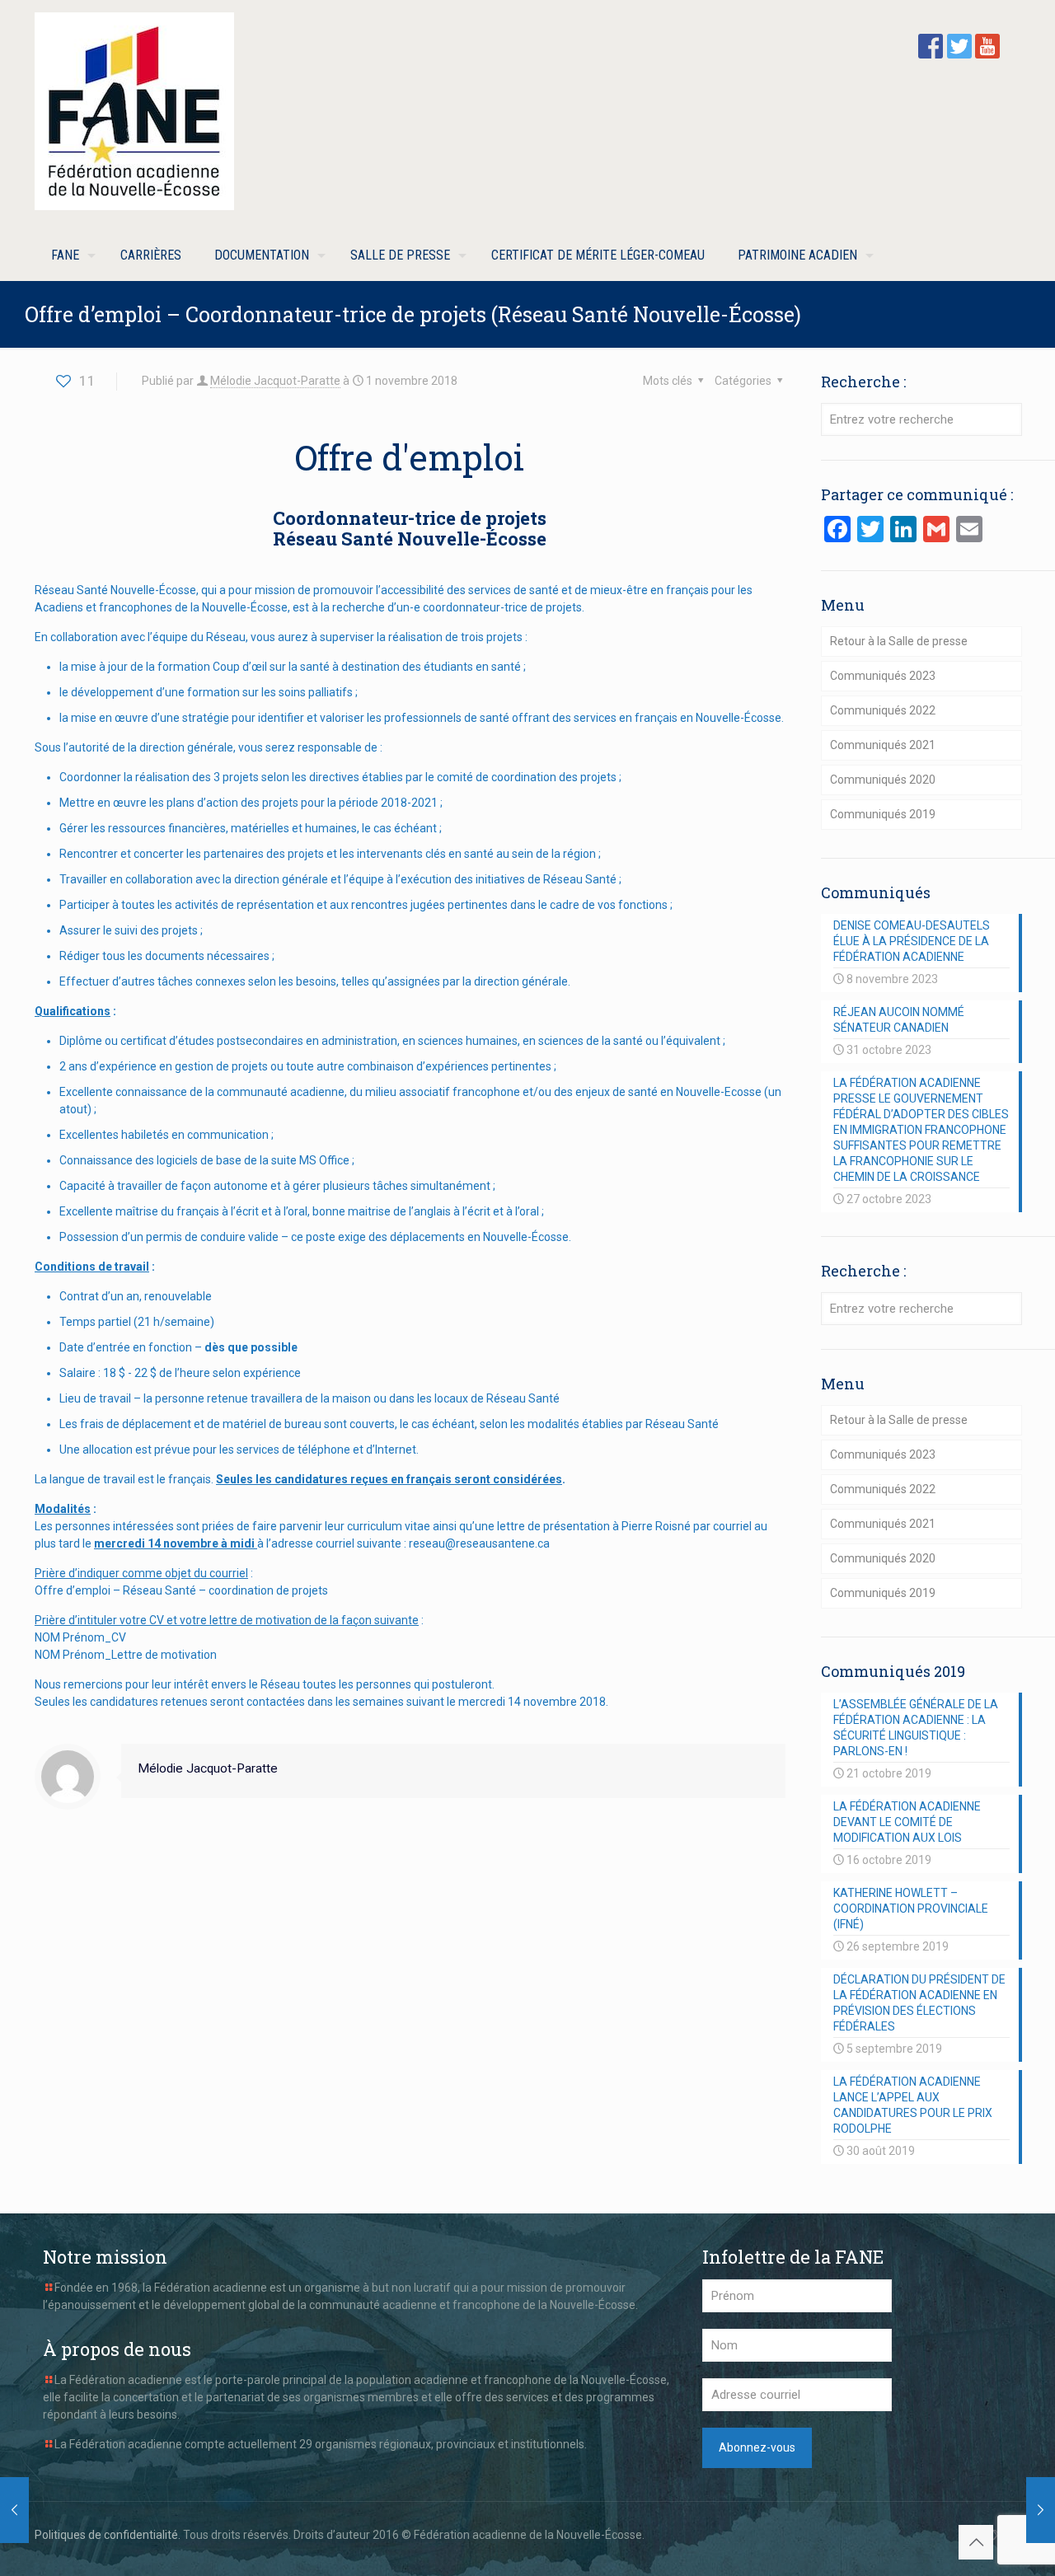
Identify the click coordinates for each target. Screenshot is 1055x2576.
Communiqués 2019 (883, 814)
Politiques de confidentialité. (108, 2535)
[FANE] (134, 111)
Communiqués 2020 (883, 780)
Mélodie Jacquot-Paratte (275, 381)
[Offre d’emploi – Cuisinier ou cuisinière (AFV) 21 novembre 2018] (1041, 2510)
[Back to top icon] (976, 2542)
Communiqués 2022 (883, 710)
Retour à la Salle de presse (899, 641)
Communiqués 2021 (883, 745)
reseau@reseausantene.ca (479, 1543)
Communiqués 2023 (883, 676)
